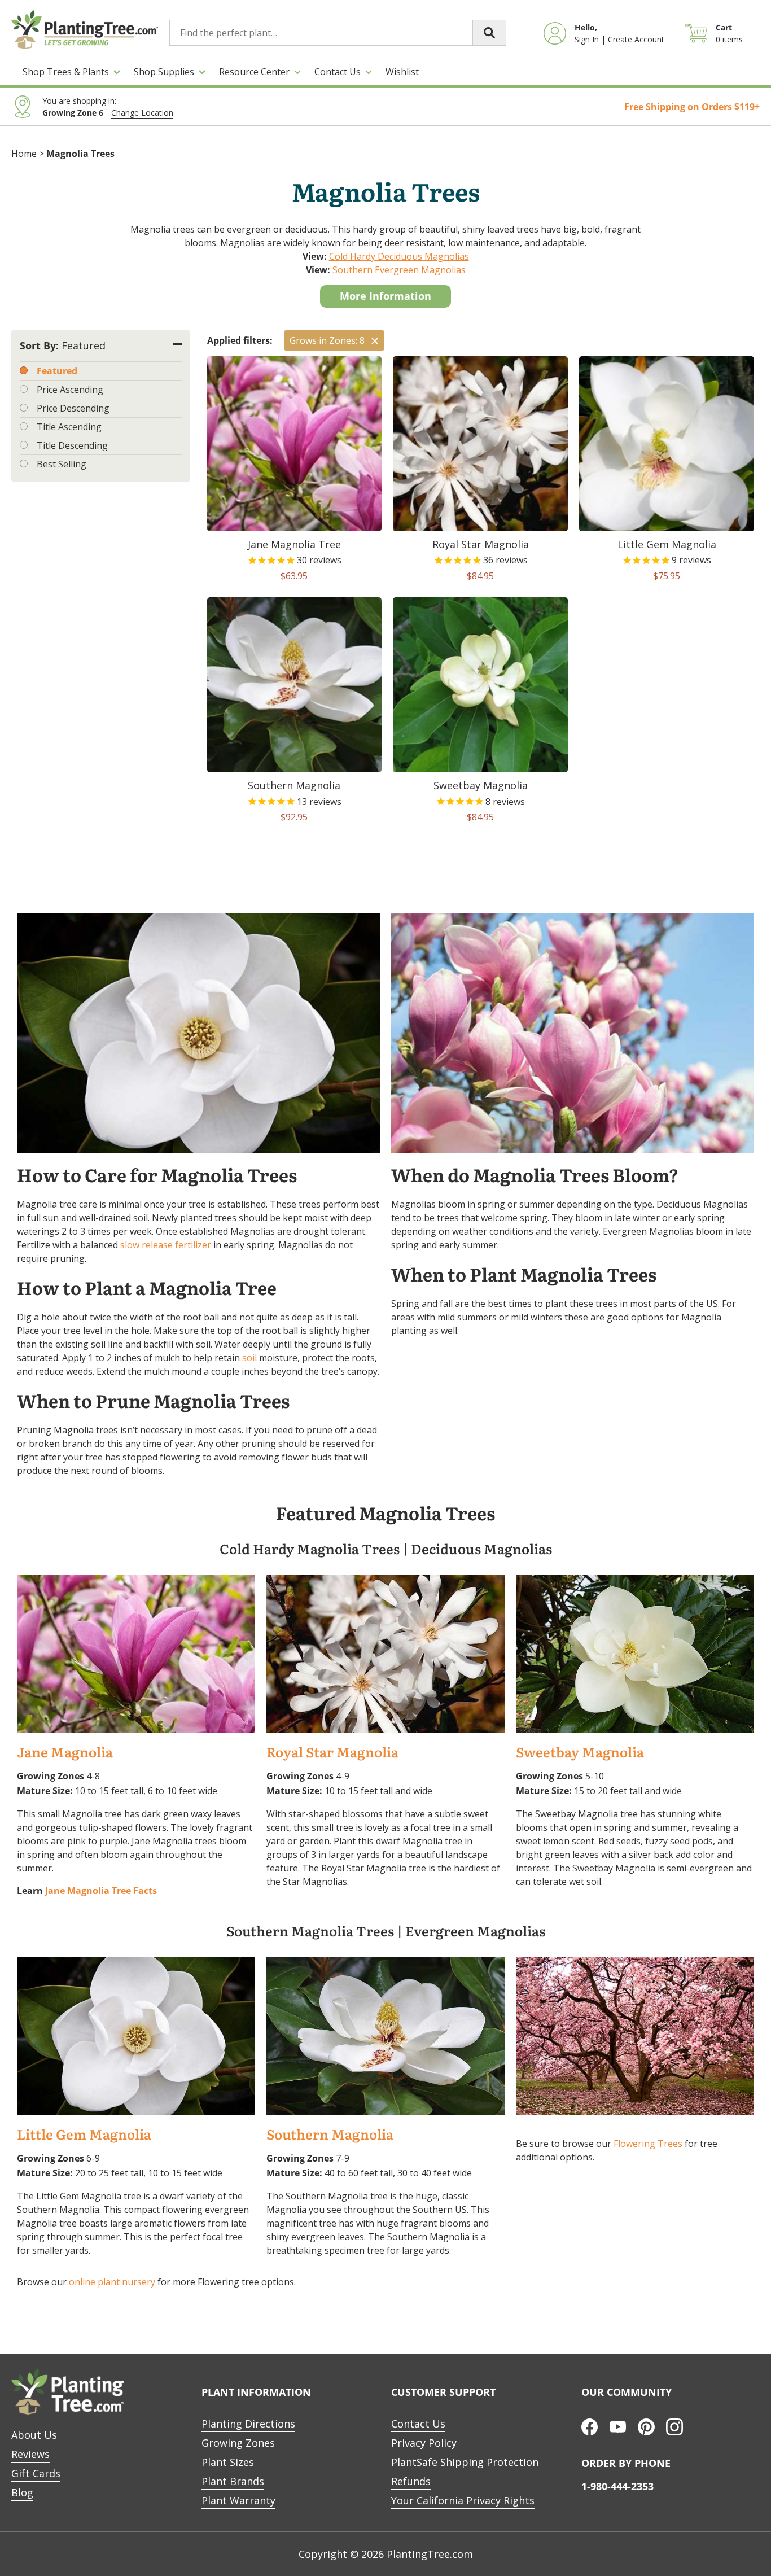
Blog (22, 2492)
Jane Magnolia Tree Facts (101, 1891)
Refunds (411, 2481)
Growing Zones (238, 2443)
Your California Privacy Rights (463, 2500)
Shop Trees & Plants (66, 72)
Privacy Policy (424, 2443)
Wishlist (402, 72)
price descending (73, 408)
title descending (72, 445)
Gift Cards (36, 2473)
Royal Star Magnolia (332, 1753)
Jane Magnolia (65, 1753)
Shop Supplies (164, 72)
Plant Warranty (238, 2500)
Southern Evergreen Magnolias (399, 270)
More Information (385, 296)
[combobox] (338, 33)
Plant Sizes (228, 2462)
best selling (62, 464)
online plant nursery (112, 2282)
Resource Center (254, 72)
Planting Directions (248, 2424)
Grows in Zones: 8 (327, 340)
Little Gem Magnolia (84, 2135)
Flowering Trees (648, 2144)
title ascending (69, 427)
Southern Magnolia (330, 2135)
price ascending (70, 390)
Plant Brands (233, 2481)
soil (249, 1358)
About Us (34, 2435)
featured (57, 371)
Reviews (30, 2454)
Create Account (636, 39)
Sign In (587, 39)
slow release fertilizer (166, 1245)
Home (24, 154)
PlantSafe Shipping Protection (465, 2462)
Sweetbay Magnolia (580, 1753)
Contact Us (338, 72)
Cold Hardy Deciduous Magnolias (399, 256)
